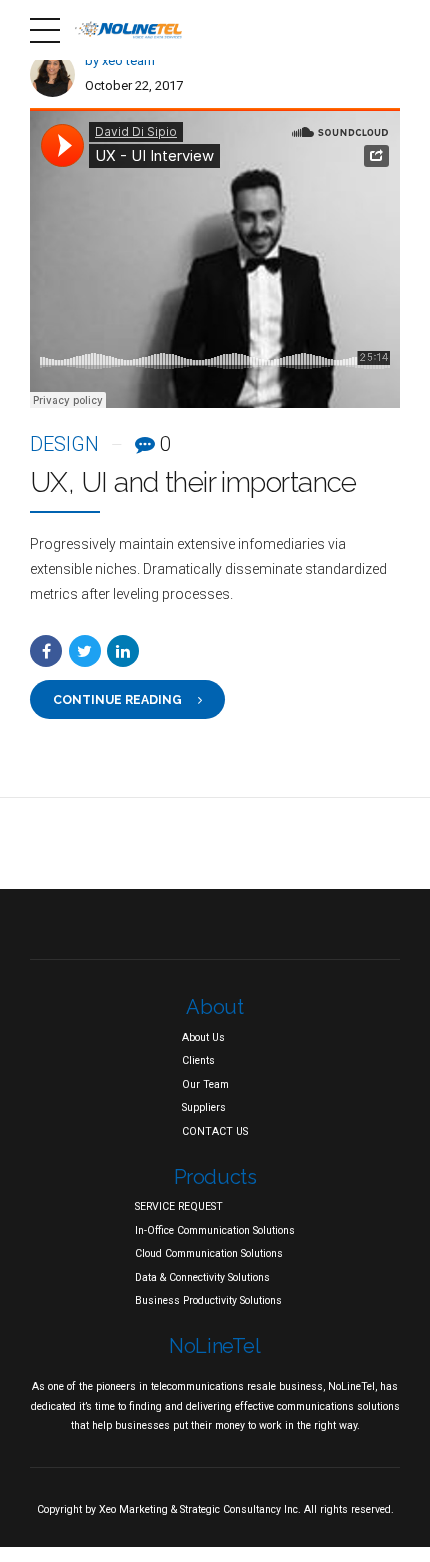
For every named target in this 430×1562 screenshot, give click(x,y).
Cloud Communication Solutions (209, 1253)
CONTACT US (215, 1131)
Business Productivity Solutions (208, 1300)
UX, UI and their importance (193, 482)
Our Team (205, 1084)
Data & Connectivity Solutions (202, 1277)
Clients (198, 1060)
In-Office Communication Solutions (215, 1230)
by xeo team (120, 60)
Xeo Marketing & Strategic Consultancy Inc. (200, 1509)
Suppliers (204, 1107)
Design (64, 444)
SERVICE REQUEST (179, 1206)
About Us (203, 1037)
